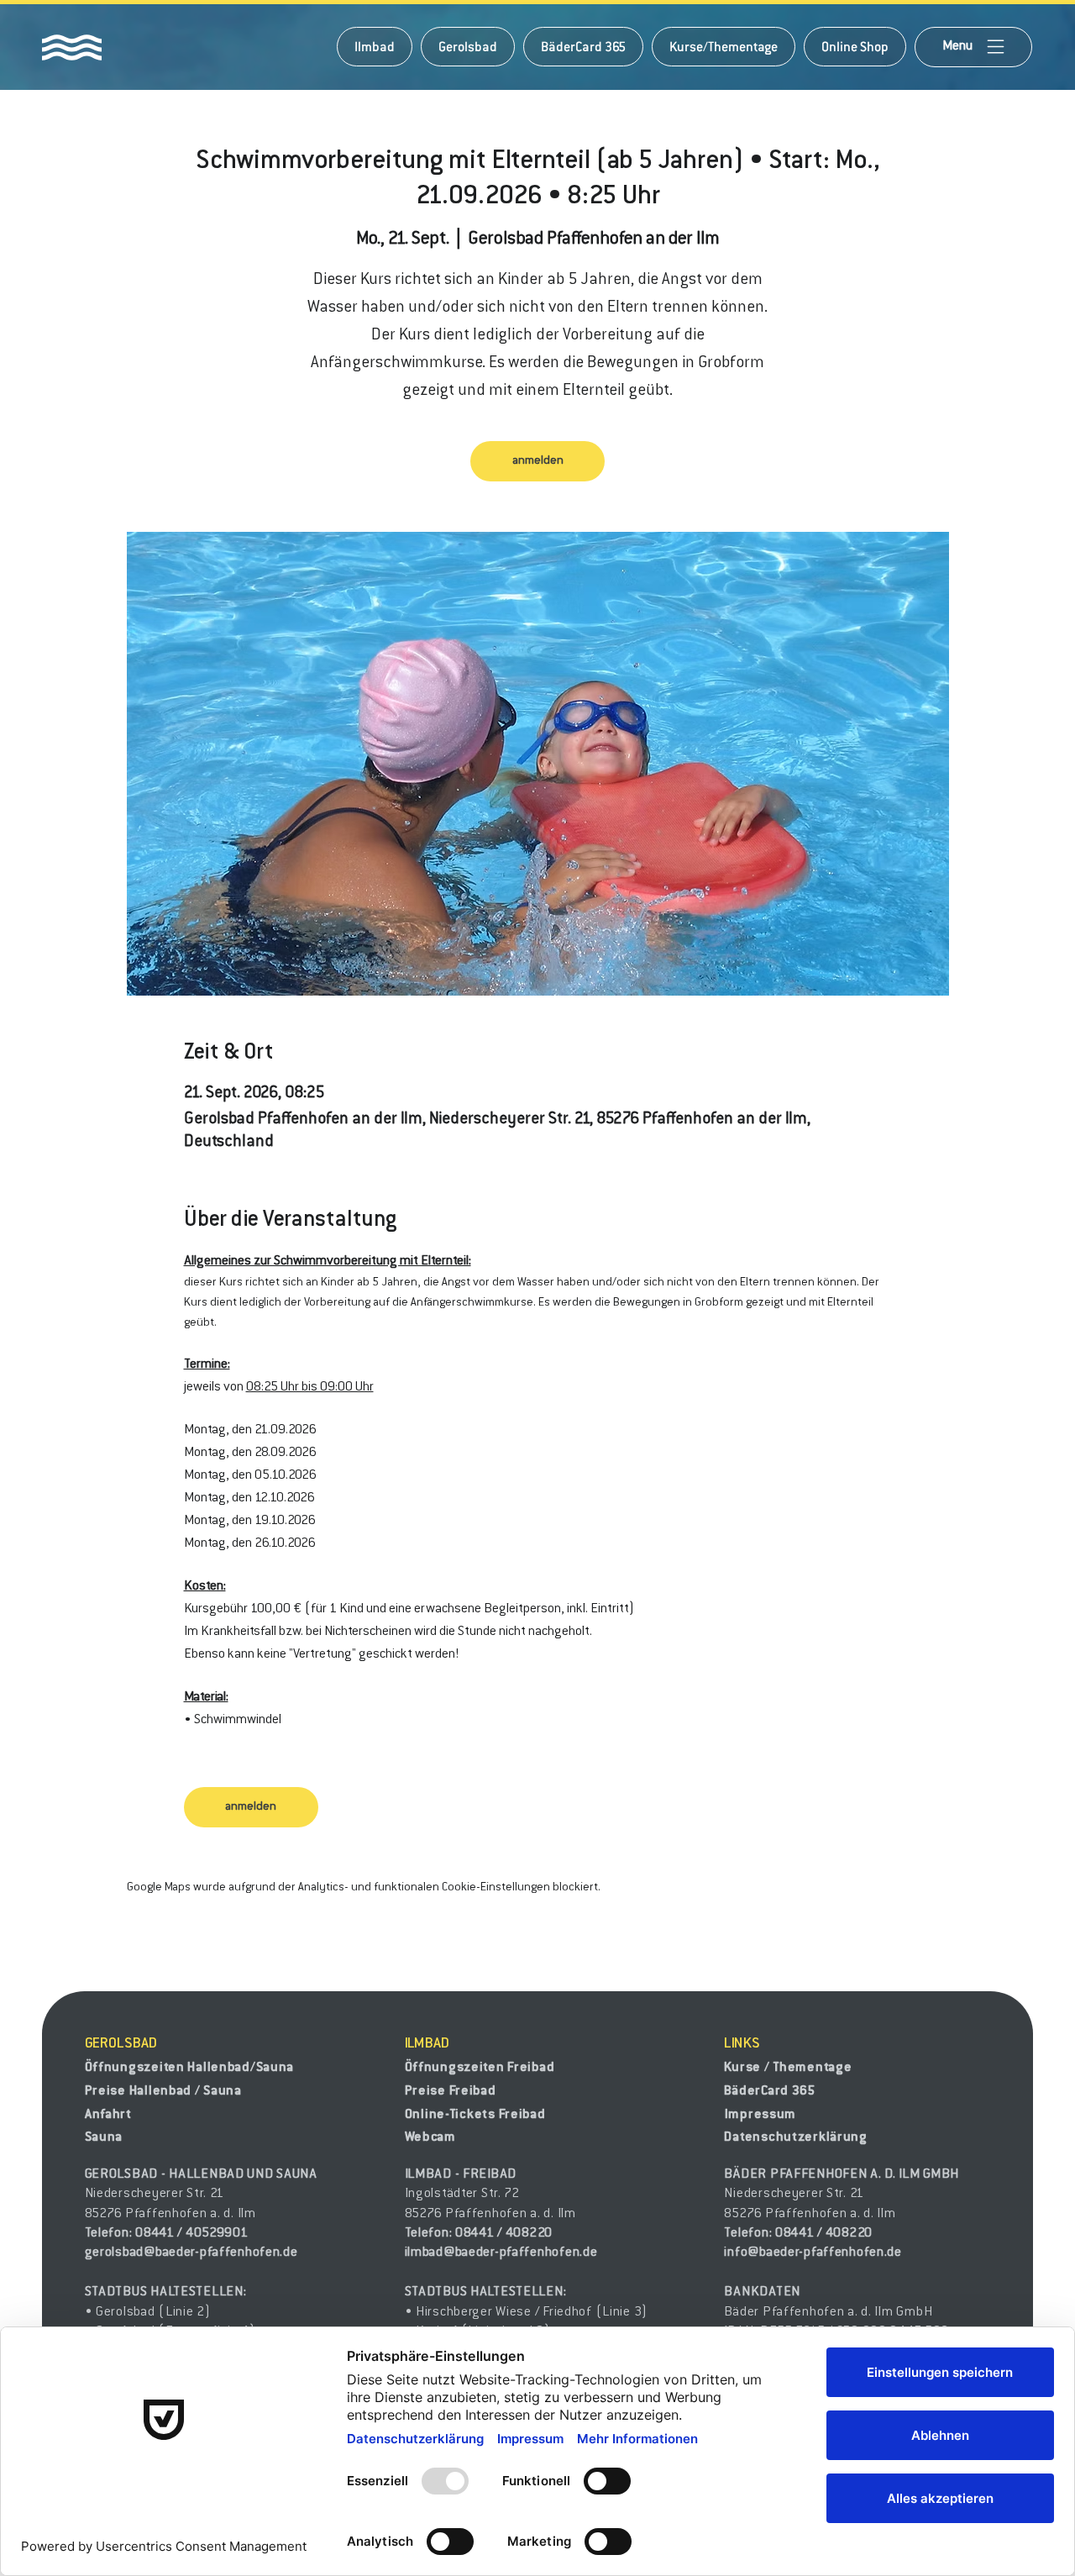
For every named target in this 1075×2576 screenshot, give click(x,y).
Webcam (430, 2137)
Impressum (760, 2115)
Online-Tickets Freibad (475, 2115)
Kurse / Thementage (788, 2068)
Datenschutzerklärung (795, 2137)
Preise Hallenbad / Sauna (163, 2091)
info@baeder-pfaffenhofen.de (813, 2253)
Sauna (104, 2137)
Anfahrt (108, 2115)
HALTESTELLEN (197, 2292)
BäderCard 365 (769, 2091)
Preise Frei (439, 2091)
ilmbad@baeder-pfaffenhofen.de (501, 2253)
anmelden (538, 461)
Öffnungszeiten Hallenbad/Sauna (190, 2068)
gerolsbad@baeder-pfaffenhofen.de (191, 2253)
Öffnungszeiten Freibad (480, 2068)
